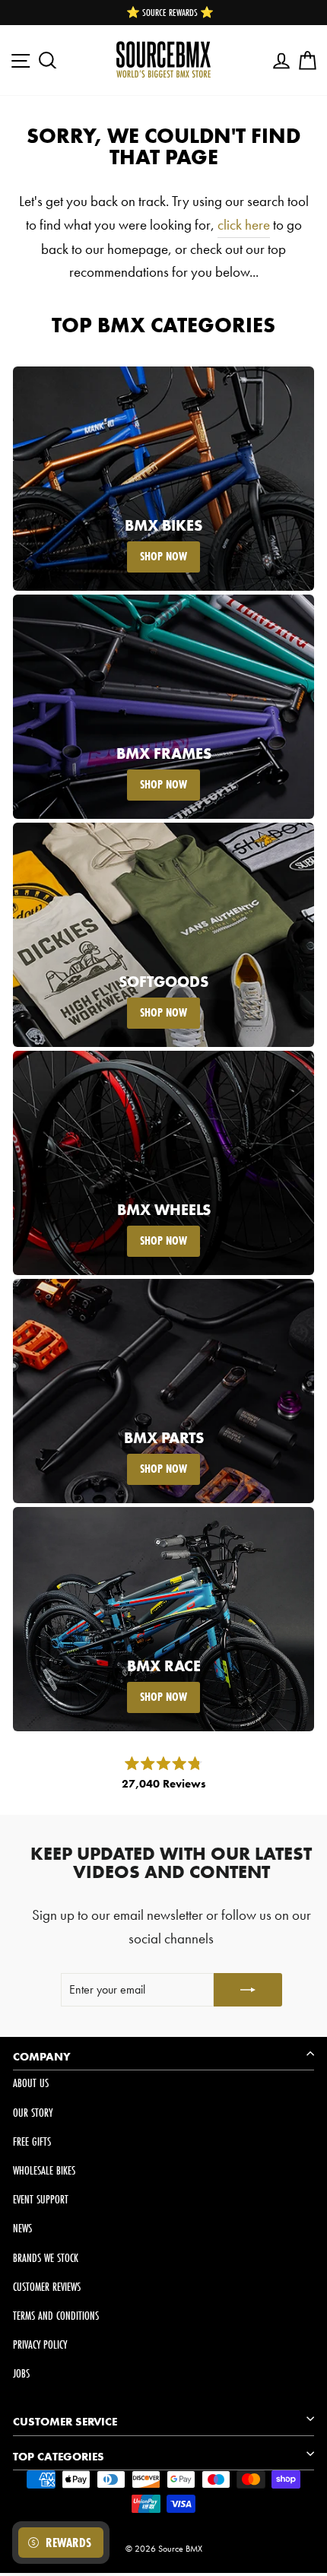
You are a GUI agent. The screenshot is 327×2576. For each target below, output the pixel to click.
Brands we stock (46, 2258)
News (22, 2228)
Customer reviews (47, 2287)
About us (31, 2083)
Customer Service (65, 2422)
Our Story (33, 2113)
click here (244, 225)
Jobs (21, 2373)
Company (42, 2057)
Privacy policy (40, 2344)
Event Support (41, 2199)
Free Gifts (32, 2141)
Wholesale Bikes (44, 2170)
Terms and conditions (56, 2316)
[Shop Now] (163, 479)
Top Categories (59, 2457)
